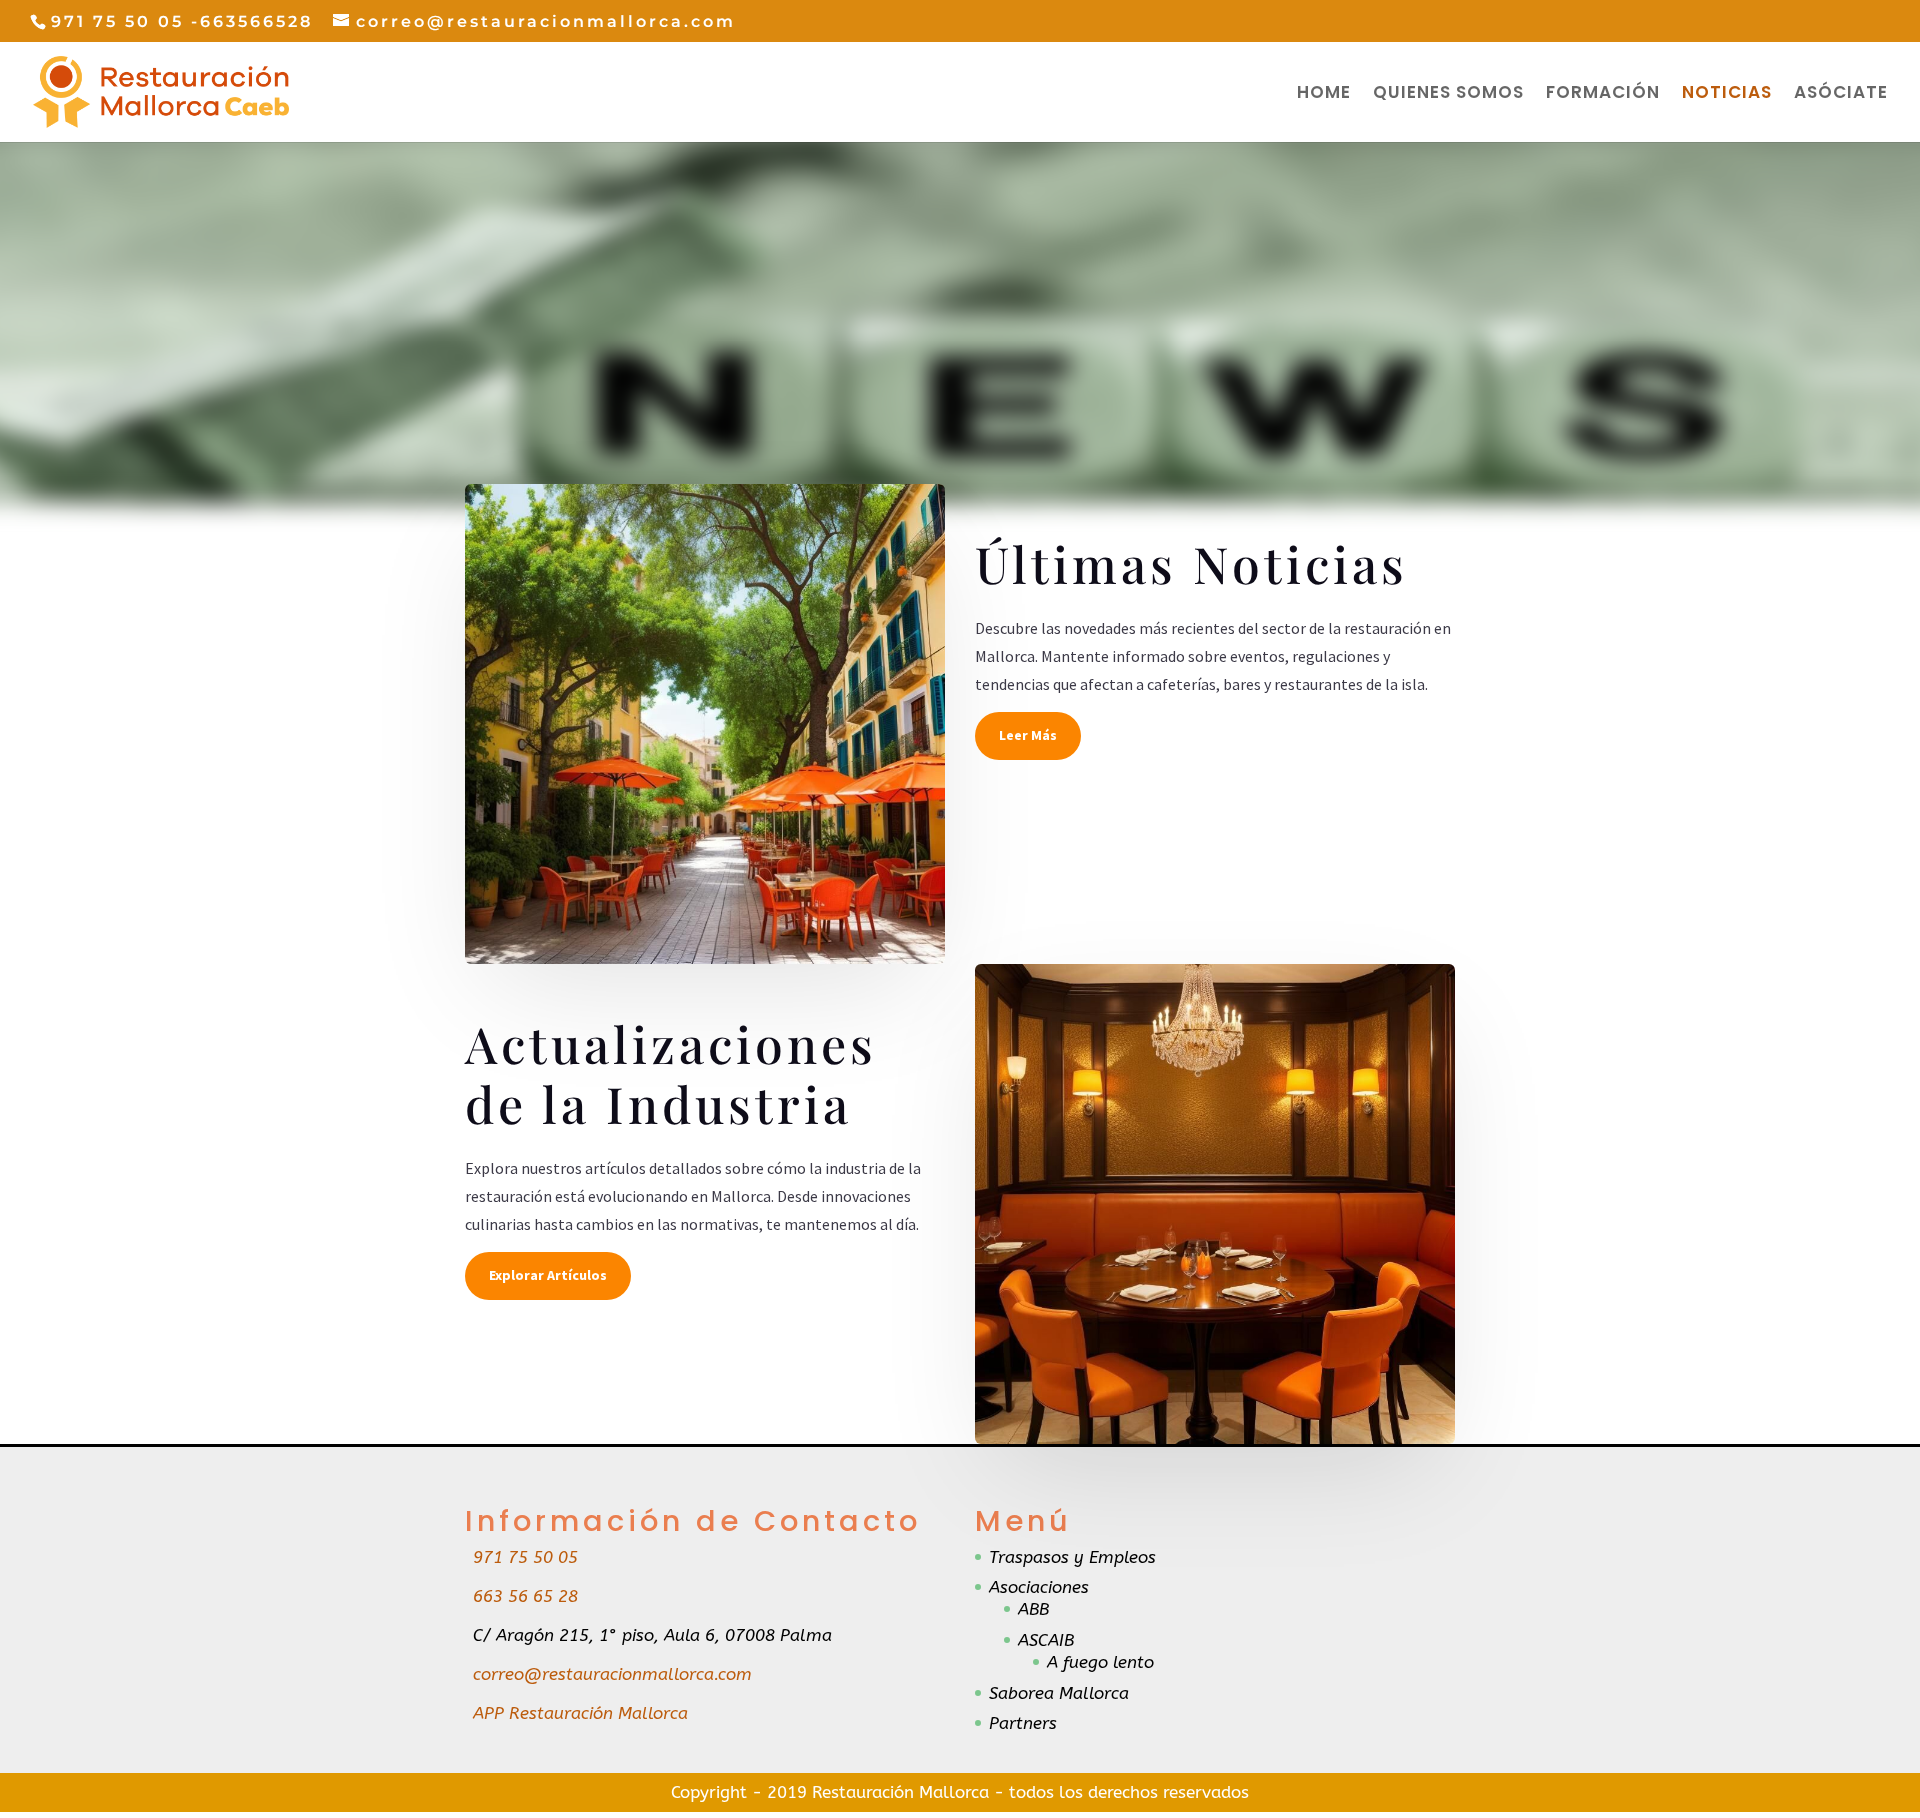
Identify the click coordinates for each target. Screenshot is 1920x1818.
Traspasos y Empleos (1072, 1557)
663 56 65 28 (525, 1596)
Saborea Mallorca (1059, 1693)
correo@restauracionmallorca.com (612, 1674)
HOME (1324, 94)
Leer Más (1028, 735)
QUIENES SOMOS (1448, 94)
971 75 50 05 (525, 1557)
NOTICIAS (1727, 94)
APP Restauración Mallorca (580, 1713)
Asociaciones (1039, 1587)
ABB (1033, 1609)
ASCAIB (1046, 1640)
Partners (1023, 1723)
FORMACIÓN (1603, 94)
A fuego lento (1100, 1662)
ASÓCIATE (1841, 94)
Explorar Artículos (548, 1275)
